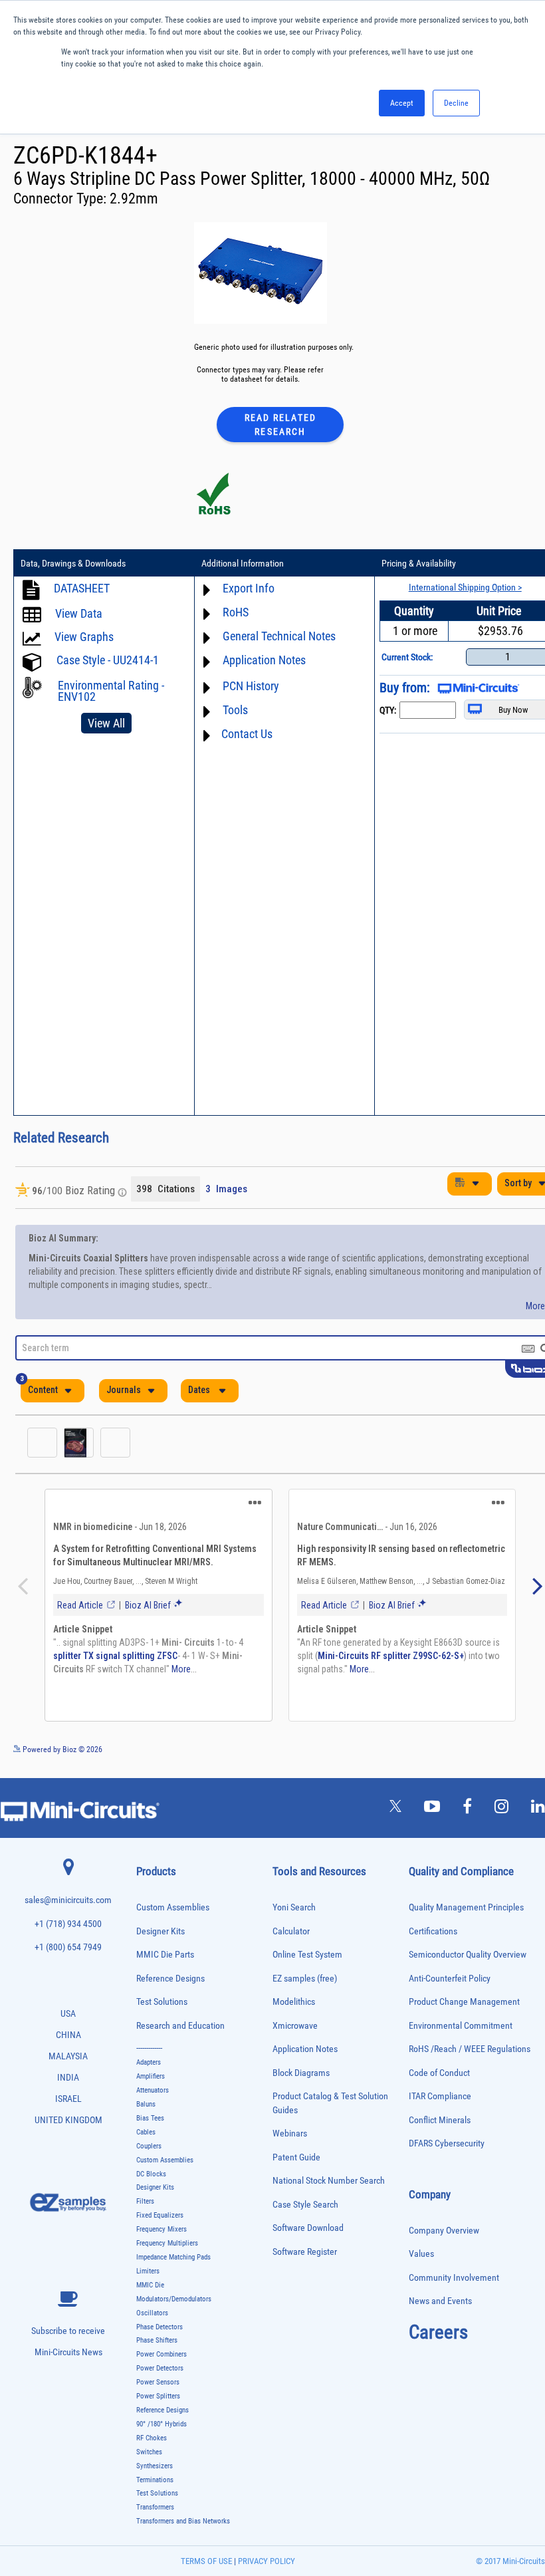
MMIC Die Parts (165, 1961)
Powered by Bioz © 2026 (61, 1756)
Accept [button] (402, 103)
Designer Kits (161, 1938)
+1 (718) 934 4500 (68, 1931)
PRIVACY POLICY (266, 2568)
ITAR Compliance (440, 2103)
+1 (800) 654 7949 (68, 1954)
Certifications (433, 1938)
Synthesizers (155, 2473)
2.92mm (134, 198)
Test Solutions (162, 2008)
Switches (149, 2459)
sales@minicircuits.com (68, 1907)
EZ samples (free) (305, 1985)
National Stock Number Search (329, 2187)
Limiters (148, 2278)
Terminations (155, 2487)
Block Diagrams (301, 2080)
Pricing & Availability (419, 563)
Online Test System (307, 1961)
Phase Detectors (160, 2334)
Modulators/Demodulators (174, 2306)
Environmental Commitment (461, 2032)
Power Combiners (162, 2361)
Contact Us (247, 734)
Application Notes (305, 2056)
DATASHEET (82, 588)
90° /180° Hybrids (162, 2431)
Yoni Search (294, 1914)
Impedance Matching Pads (173, 2264)
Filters (145, 2208)
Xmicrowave (295, 2032)
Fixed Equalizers (160, 2222)
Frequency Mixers (162, 2236)
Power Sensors (158, 2389)
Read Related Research (280, 425)
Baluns (146, 2111)
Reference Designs (170, 1985)
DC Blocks (151, 2181)
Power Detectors (160, 2375)
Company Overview (444, 2237)
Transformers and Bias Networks (183, 2528)
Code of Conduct (439, 2080)
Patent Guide (296, 2164)
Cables (146, 2139)
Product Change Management (464, 2008)
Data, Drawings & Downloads (73, 563)
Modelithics (294, 2008)
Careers (438, 2339)
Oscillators (152, 2320)
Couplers (149, 2153)
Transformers (155, 2514)
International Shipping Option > (465, 587)
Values (421, 2260)
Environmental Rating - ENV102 (111, 691)
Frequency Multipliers (167, 2250)
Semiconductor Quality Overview (468, 1961)
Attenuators (153, 2097)
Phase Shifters (157, 2347)
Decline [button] (456, 103)
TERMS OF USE (206, 2568)
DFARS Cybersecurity (447, 2150)
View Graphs (84, 637)
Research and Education (180, 2032)
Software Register (305, 2258)
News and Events (440, 2308)
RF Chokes (152, 2445)
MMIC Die (150, 2292)
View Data (79, 613)
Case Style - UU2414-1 (108, 660)
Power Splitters (158, 2403)
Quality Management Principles (466, 1914)
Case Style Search (305, 2211)
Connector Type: (61, 198)
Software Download (308, 2235)
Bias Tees (150, 2125)
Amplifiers (151, 2083)
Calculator (291, 1938)
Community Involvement (454, 2284)
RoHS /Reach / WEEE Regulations (470, 2056)
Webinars (290, 2140)
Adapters (149, 2069)
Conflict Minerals (440, 2127)
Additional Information (243, 563)
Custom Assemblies (173, 1914)
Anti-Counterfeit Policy (450, 1985)
